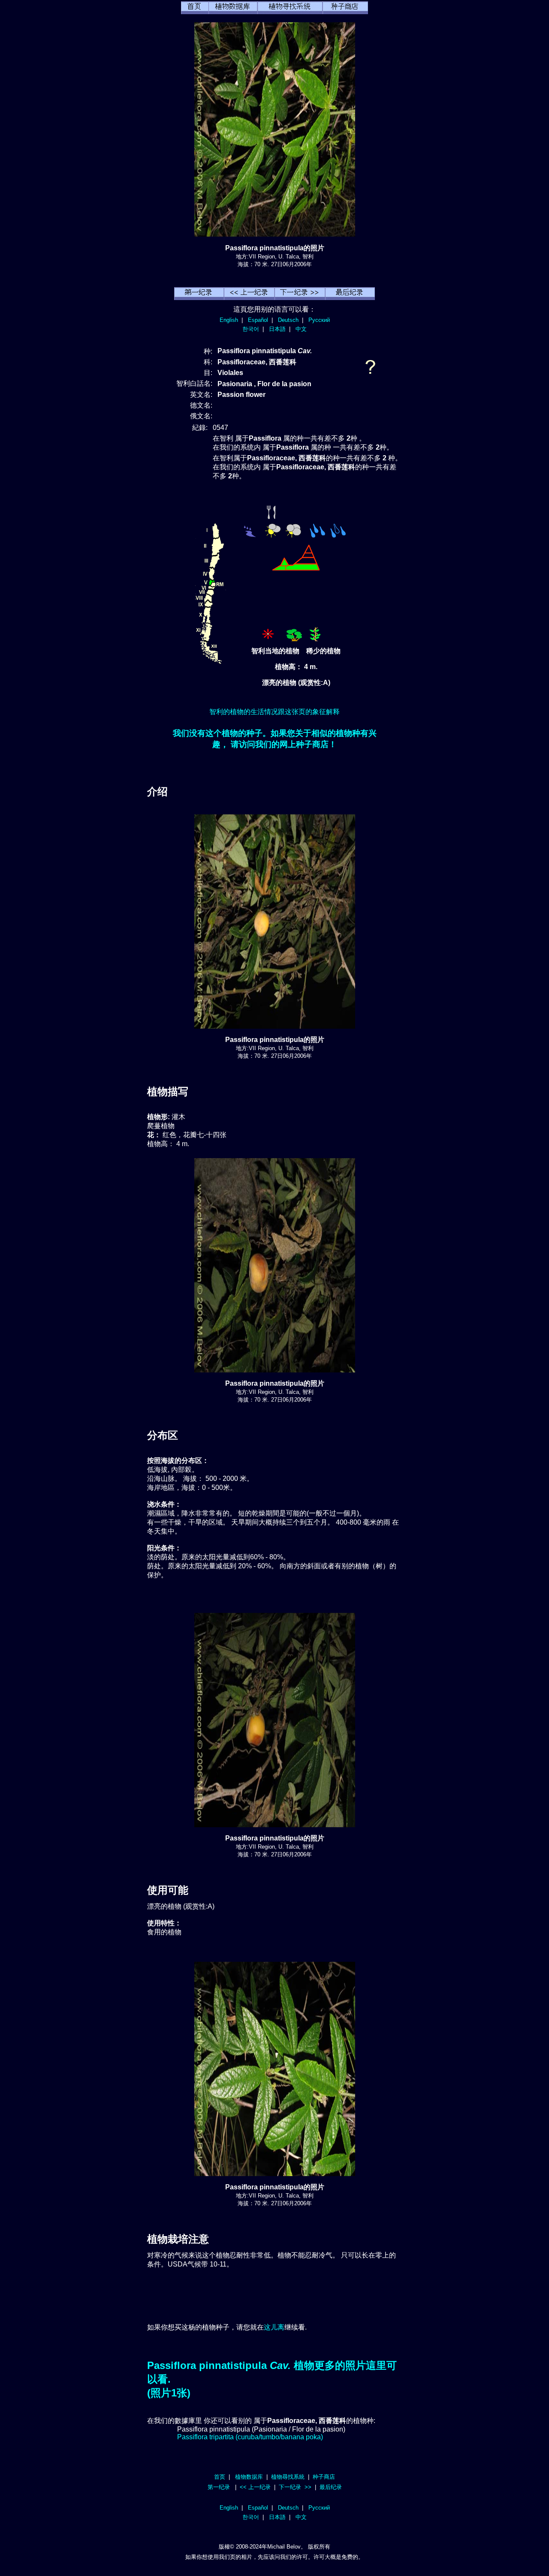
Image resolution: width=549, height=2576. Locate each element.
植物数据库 (249, 2477)
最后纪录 (331, 2487)
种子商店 (324, 2477)
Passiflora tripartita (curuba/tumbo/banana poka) (250, 2437)
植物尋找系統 (288, 2477)
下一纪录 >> (295, 2487)
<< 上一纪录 (255, 2487)
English (229, 320)
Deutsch (288, 320)
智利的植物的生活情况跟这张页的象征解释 (274, 712)
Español (258, 320)
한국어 (251, 329)
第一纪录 (219, 2487)
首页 (220, 2477)
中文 (301, 329)
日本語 (277, 329)
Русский (319, 320)
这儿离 (274, 2327)
